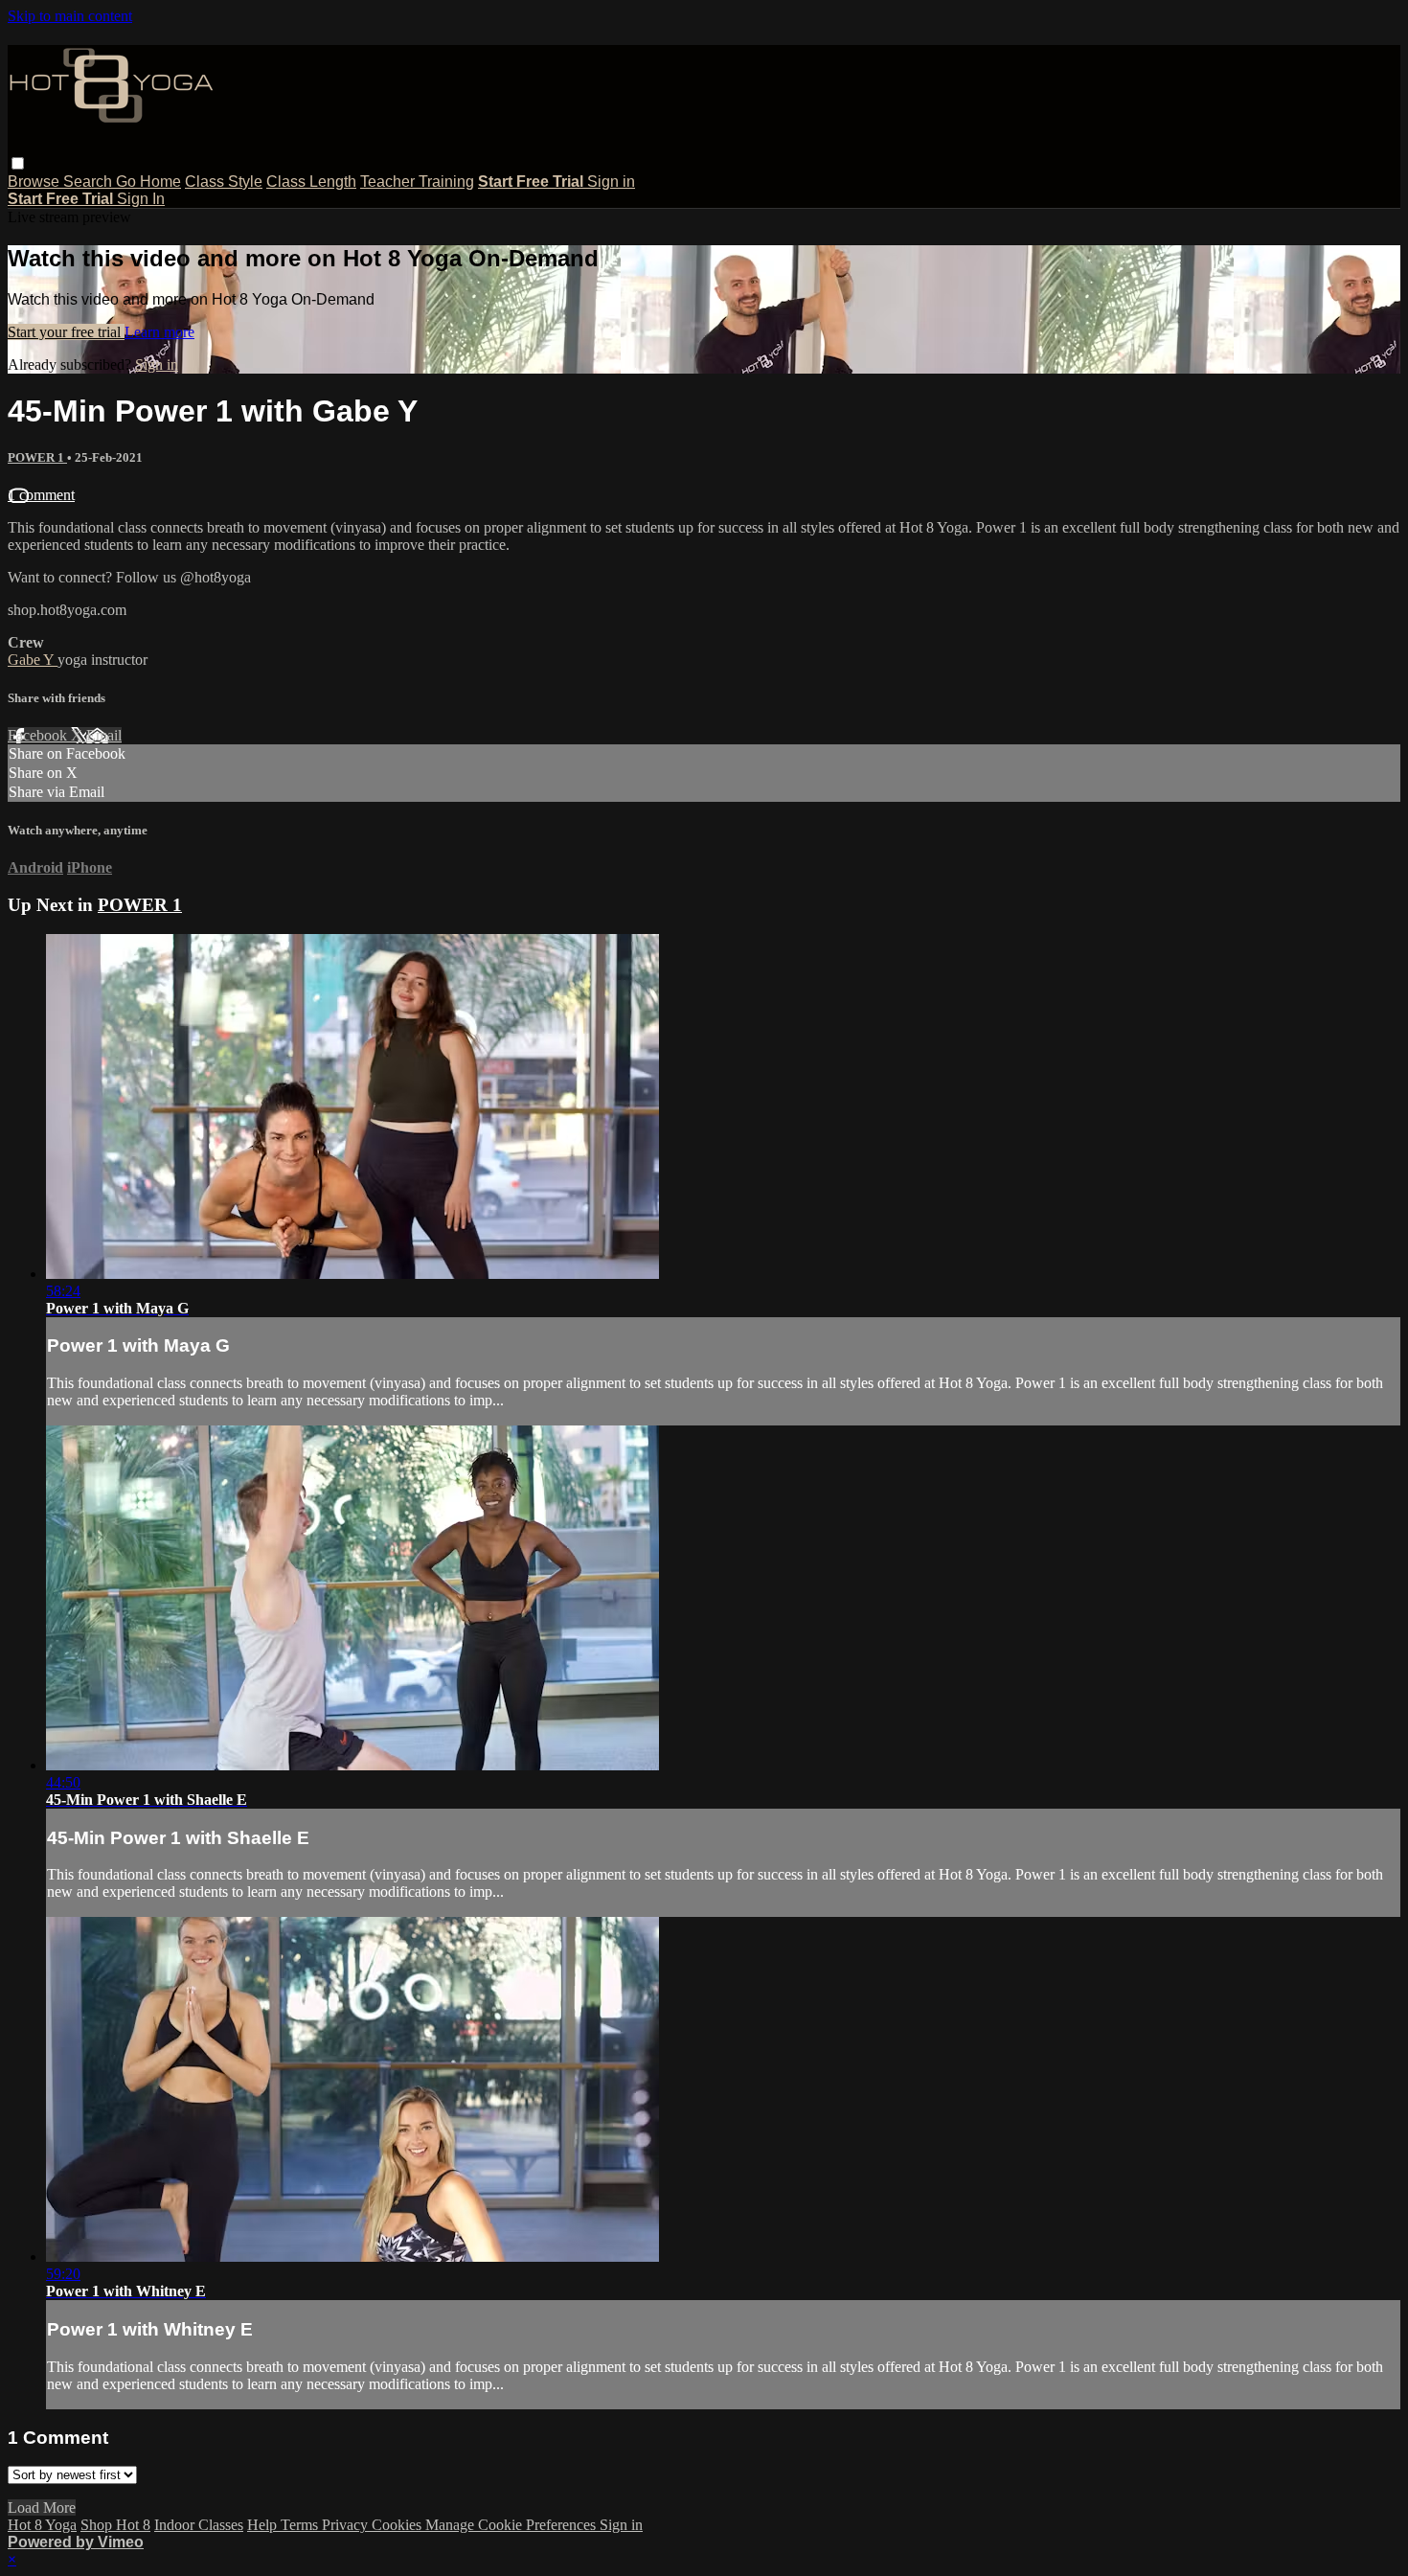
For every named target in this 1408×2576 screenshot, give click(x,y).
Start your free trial (66, 332)
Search (90, 182)
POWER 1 (37, 457)
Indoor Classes (199, 2525)
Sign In (141, 199)
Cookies (398, 2525)
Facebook (39, 735)
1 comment (41, 495)
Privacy (347, 2525)
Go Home (148, 182)
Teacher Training (417, 182)
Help (264, 2525)
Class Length (311, 182)
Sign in (611, 182)
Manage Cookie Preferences (512, 2525)
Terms (301, 2525)
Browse (35, 182)
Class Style (224, 182)
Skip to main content (70, 16)
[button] (18, 163)
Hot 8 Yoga (42, 2525)
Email (104, 735)
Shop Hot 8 (115, 2525)
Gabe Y (33, 660)
